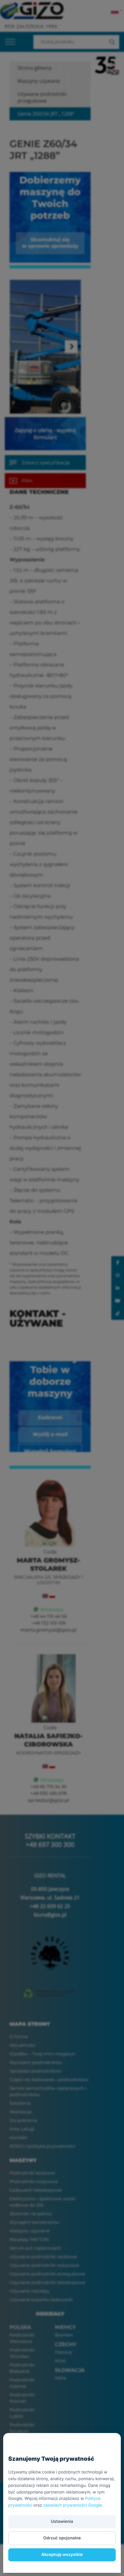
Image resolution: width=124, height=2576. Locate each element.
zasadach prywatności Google (73, 2505)
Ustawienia (62, 2522)
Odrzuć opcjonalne (62, 2538)
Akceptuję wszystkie (62, 2555)
